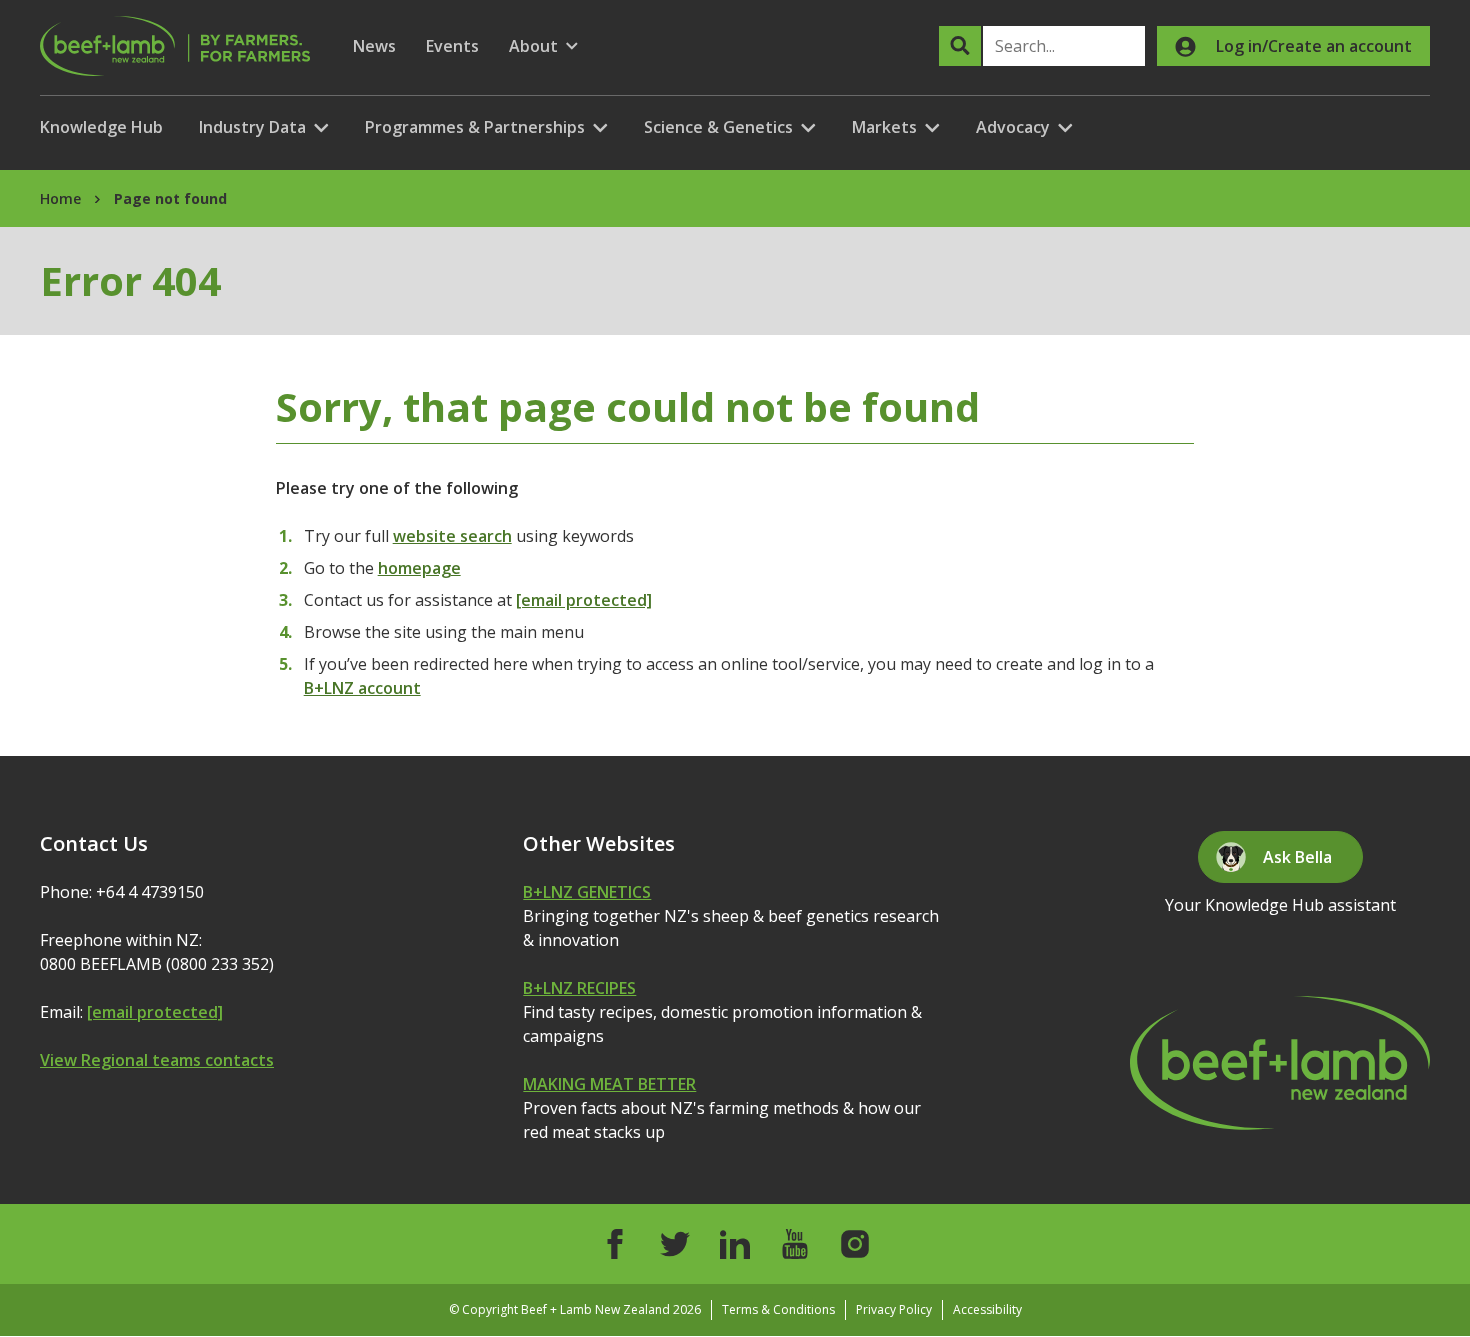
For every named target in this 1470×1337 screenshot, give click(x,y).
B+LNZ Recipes (579, 988)
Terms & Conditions (778, 1309)
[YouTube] (795, 1244)
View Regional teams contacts (157, 1060)
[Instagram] (855, 1244)
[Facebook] (615, 1244)
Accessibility (987, 1309)
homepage (419, 568)
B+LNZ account (362, 688)
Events (452, 46)
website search (452, 536)
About (543, 46)
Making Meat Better (609, 1084)
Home (60, 198)
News (374, 46)
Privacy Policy (894, 1309)
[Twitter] (675, 1244)
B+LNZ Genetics (587, 892)
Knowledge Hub (101, 127)
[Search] (960, 46)
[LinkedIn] (735, 1244)
